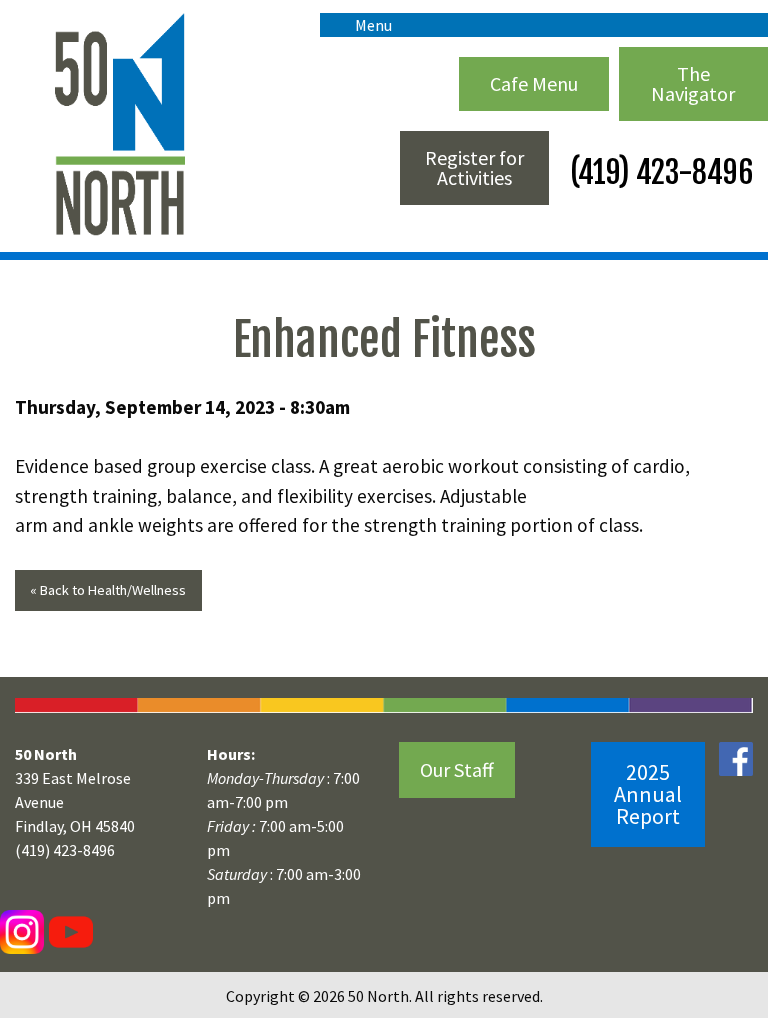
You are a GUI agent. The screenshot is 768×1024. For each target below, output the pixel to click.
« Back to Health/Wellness (108, 590)
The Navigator (693, 83)
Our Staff (457, 769)
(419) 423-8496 (658, 172)
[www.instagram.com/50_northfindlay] (22, 930)
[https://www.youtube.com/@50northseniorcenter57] (68, 930)
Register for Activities (474, 167)
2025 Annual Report (648, 794)
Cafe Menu (534, 83)
